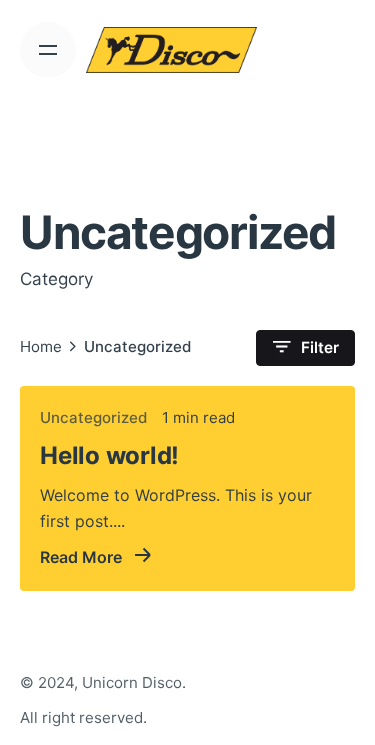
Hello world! (109, 455)
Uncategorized (93, 417)
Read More (83, 557)
